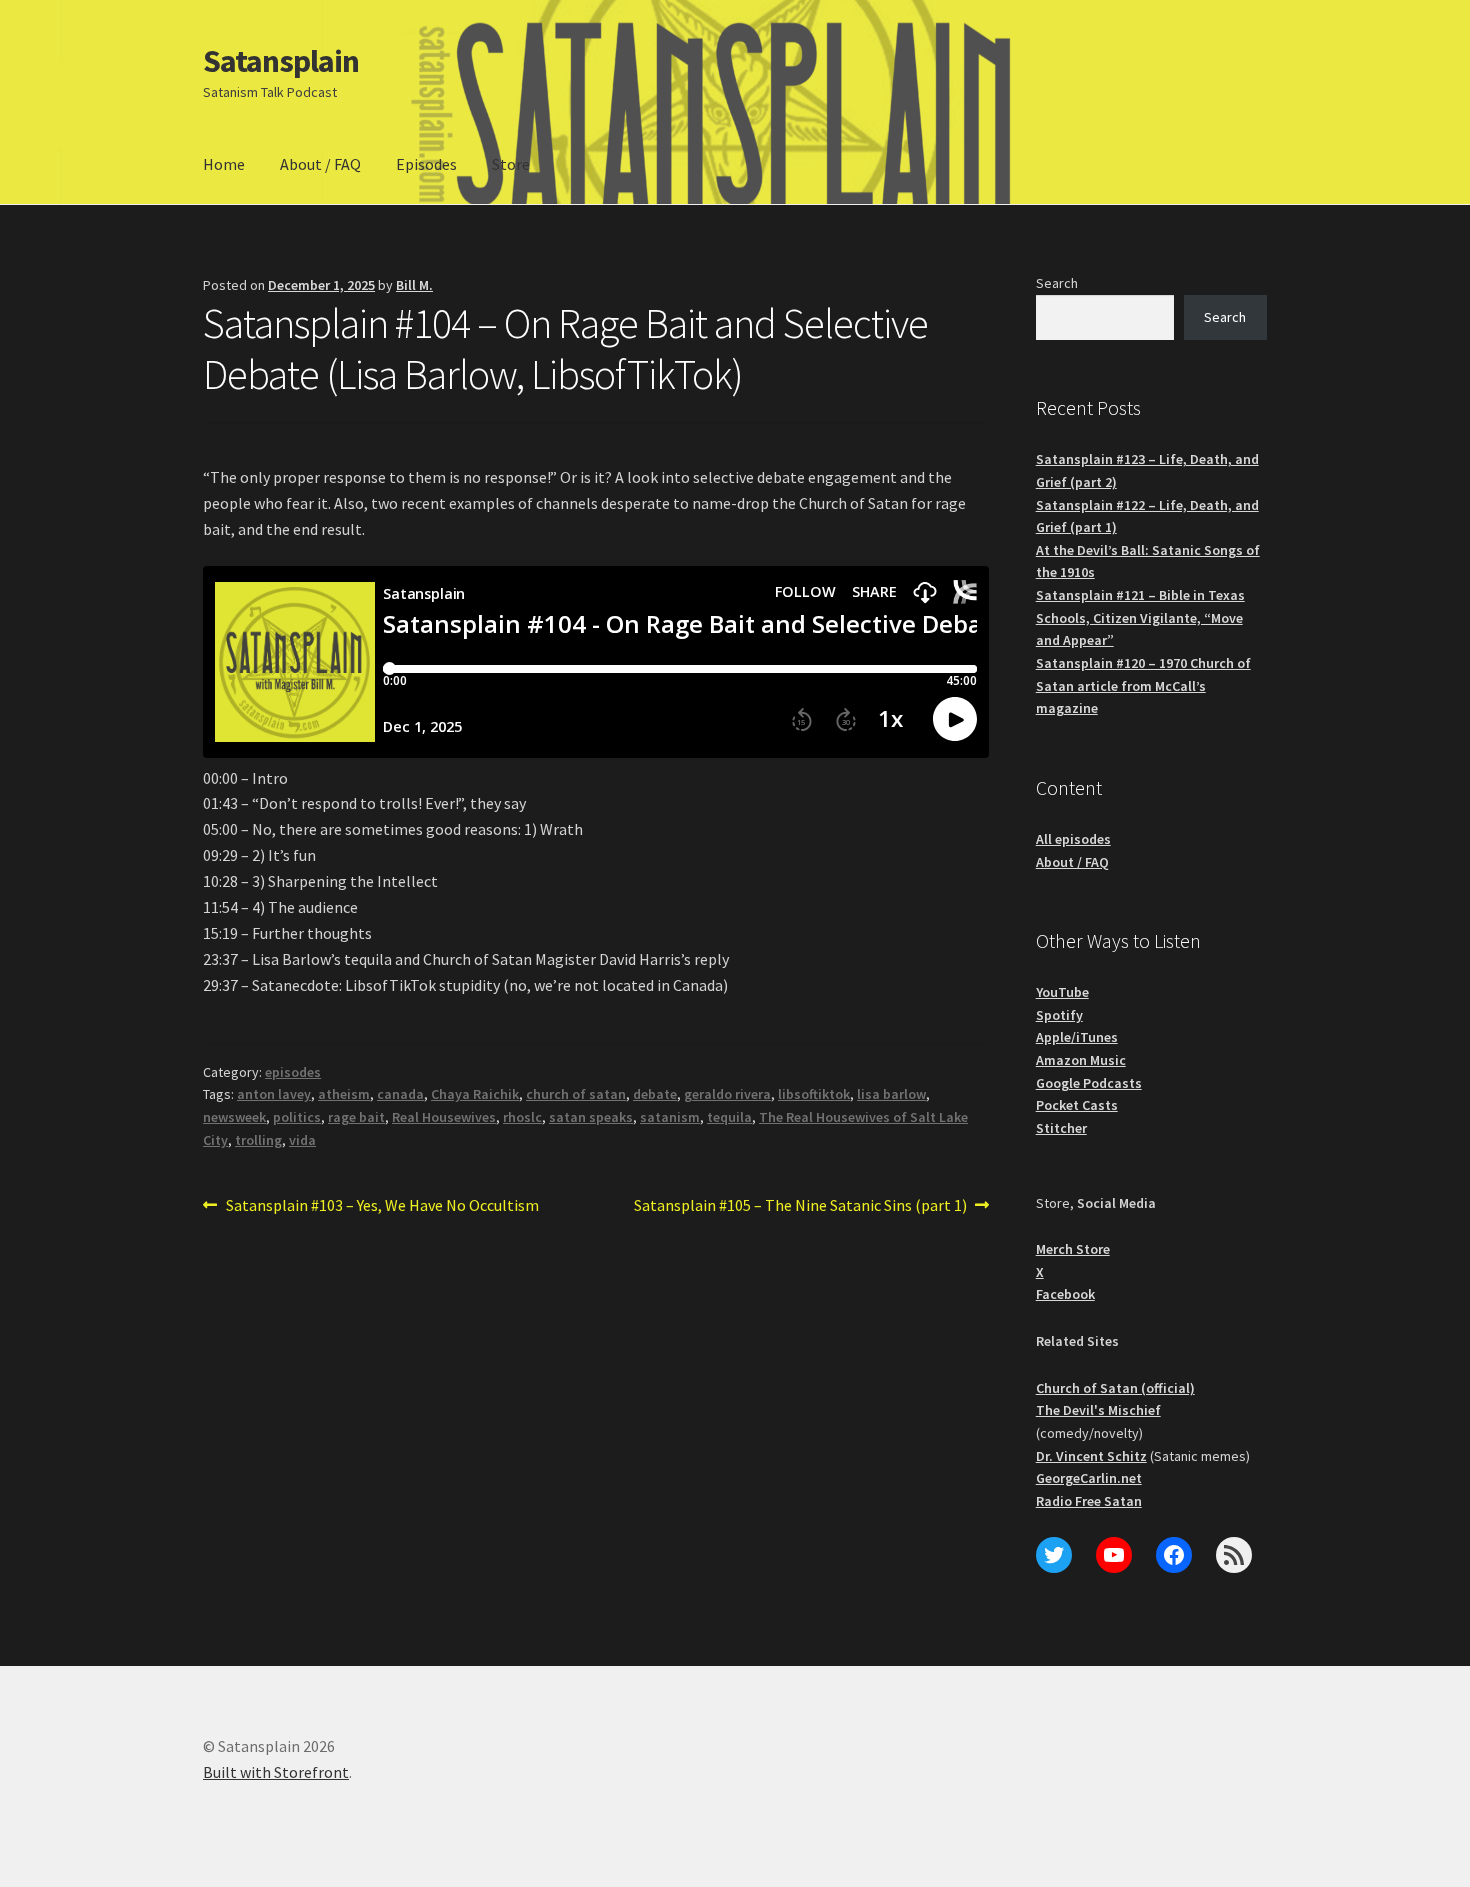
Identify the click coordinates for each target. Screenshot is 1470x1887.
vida (302, 1140)
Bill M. (414, 285)
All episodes (1073, 839)
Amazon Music (1081, 1060)
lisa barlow (891, 1094)
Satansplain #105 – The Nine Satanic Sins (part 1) (800, 1206)
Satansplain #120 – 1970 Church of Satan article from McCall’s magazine (1143, 685)
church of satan (576, 1094)
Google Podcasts (1089, 1083)
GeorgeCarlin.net (1089, 1478)
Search (1057, 283)
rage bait (356, 1117)
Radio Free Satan (1089, 1501)
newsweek (234, 1117)
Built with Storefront (276, 1772)
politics (297, 1117)
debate (655, 1094)
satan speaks (591, 1117)
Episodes (426, 164)
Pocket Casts (1077, 1105)
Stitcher (1061, 1128)
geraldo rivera (727, 1094)
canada (400, 1094)
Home (224, 164)
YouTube (1062, 992)
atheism (344, 1094)
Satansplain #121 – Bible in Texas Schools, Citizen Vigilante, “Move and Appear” (1140, 617)
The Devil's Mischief (1098, 1410)
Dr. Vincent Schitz (1091, 1456)
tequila (729, 1117)
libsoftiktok (814, 1094)
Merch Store (1073, 1249)
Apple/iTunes (1077, 1037)
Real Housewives (444, 1117)
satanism (670, 1117)
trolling (258, 1140)
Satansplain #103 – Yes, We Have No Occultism (382, 1206)
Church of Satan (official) (1115, 1388)
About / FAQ (320, 164)
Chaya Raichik (475, 1094)
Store (511, 164)
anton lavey (274, 1094)
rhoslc (522, 1117)
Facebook (1065, 1294)
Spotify (1059, 1015)
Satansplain (281, 61)
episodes (293, 1072)
